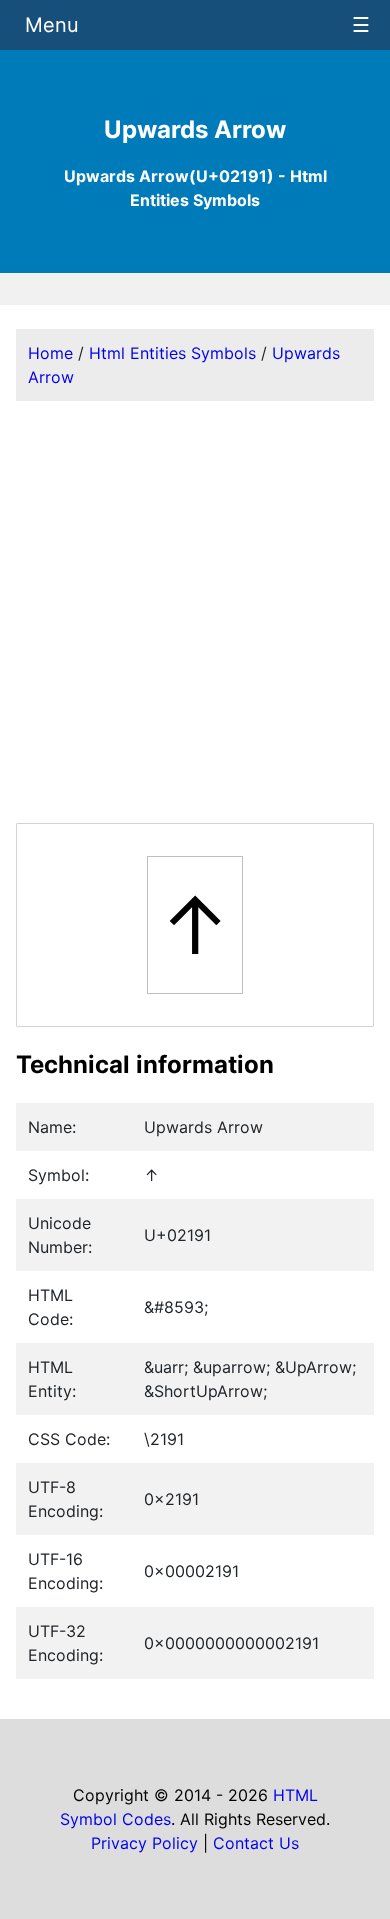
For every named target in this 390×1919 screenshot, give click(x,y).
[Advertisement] (195, 612)
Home (50, 353)
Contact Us (256, 1843)
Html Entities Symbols (172, 353)
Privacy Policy (144, 1843)
